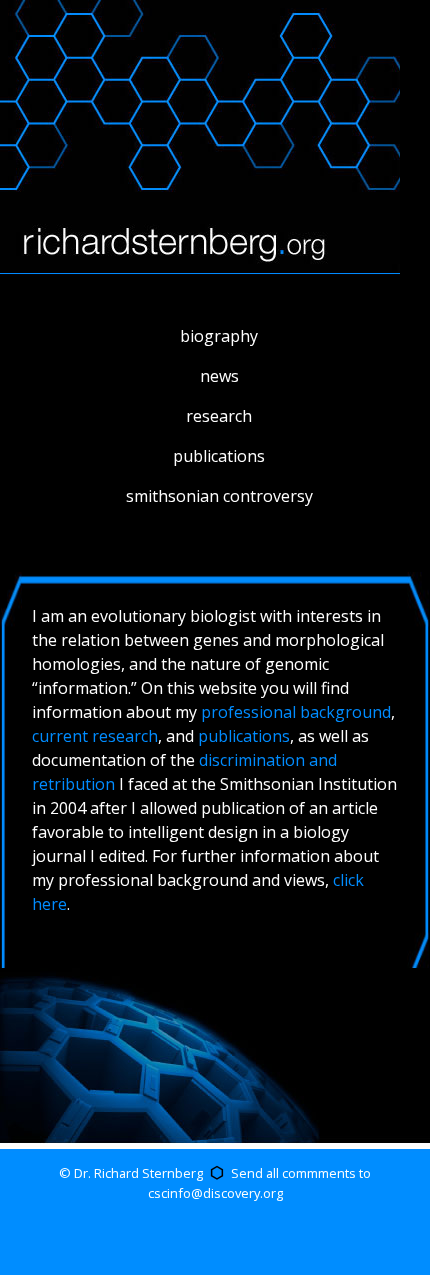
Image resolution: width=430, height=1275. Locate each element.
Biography (219, 336)
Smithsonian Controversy (219, 496)
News (219, 376)
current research (95, 736)
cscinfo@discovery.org (215, 1193)
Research (219, 416)
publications (244, 736)
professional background (296, 712)
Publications (219, 456)
